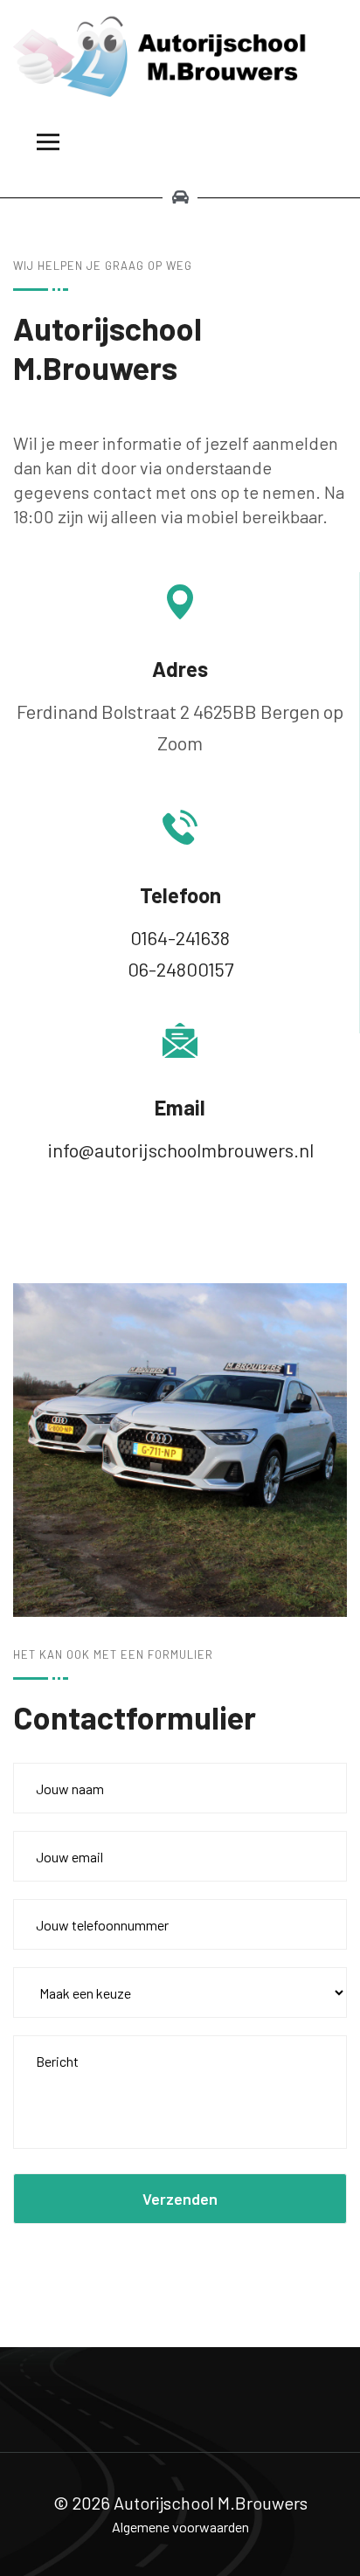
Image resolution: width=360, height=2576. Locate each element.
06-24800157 (180, 969)
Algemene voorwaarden (180, 2527)
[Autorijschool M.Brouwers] (180, 55)
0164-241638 (180, 937)
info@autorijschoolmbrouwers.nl (180, 1150)
